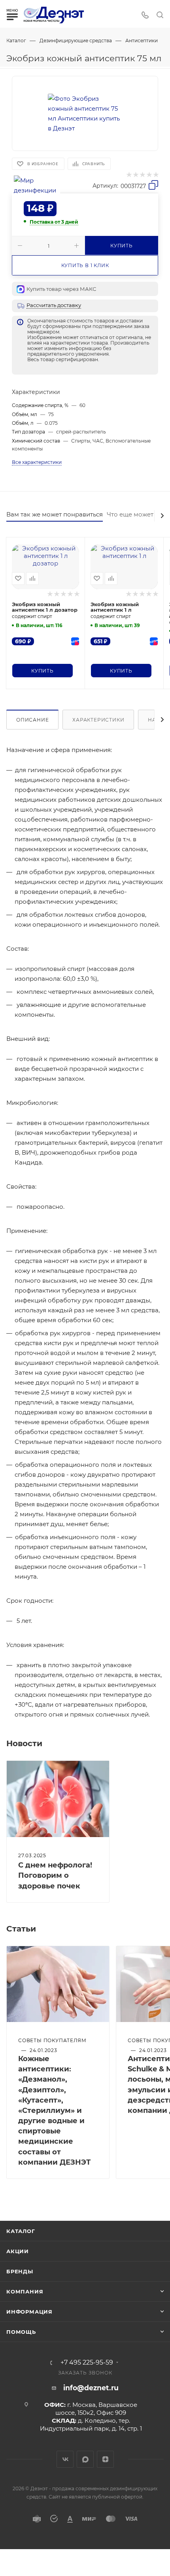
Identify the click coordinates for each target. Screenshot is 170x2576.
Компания (25, 2291)
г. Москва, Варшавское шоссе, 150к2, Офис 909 (96, 2409)
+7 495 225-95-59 (87, 2363)
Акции (18, 2251)
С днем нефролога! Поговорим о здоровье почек (55, 1875)
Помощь (21, 2332)
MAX (85, 2459)
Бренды (20, 2271)
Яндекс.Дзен (105, 2459)
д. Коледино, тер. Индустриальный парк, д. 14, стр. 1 (91, 2424)
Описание (32, 720)
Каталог (21, 2231)
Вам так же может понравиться (55, 514)
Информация (29, 2312)
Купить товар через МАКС (61, 289)
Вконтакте (65, 2459)
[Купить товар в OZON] (75, 641)
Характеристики (98, 720)
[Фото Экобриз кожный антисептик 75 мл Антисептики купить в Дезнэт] (85, 113)
